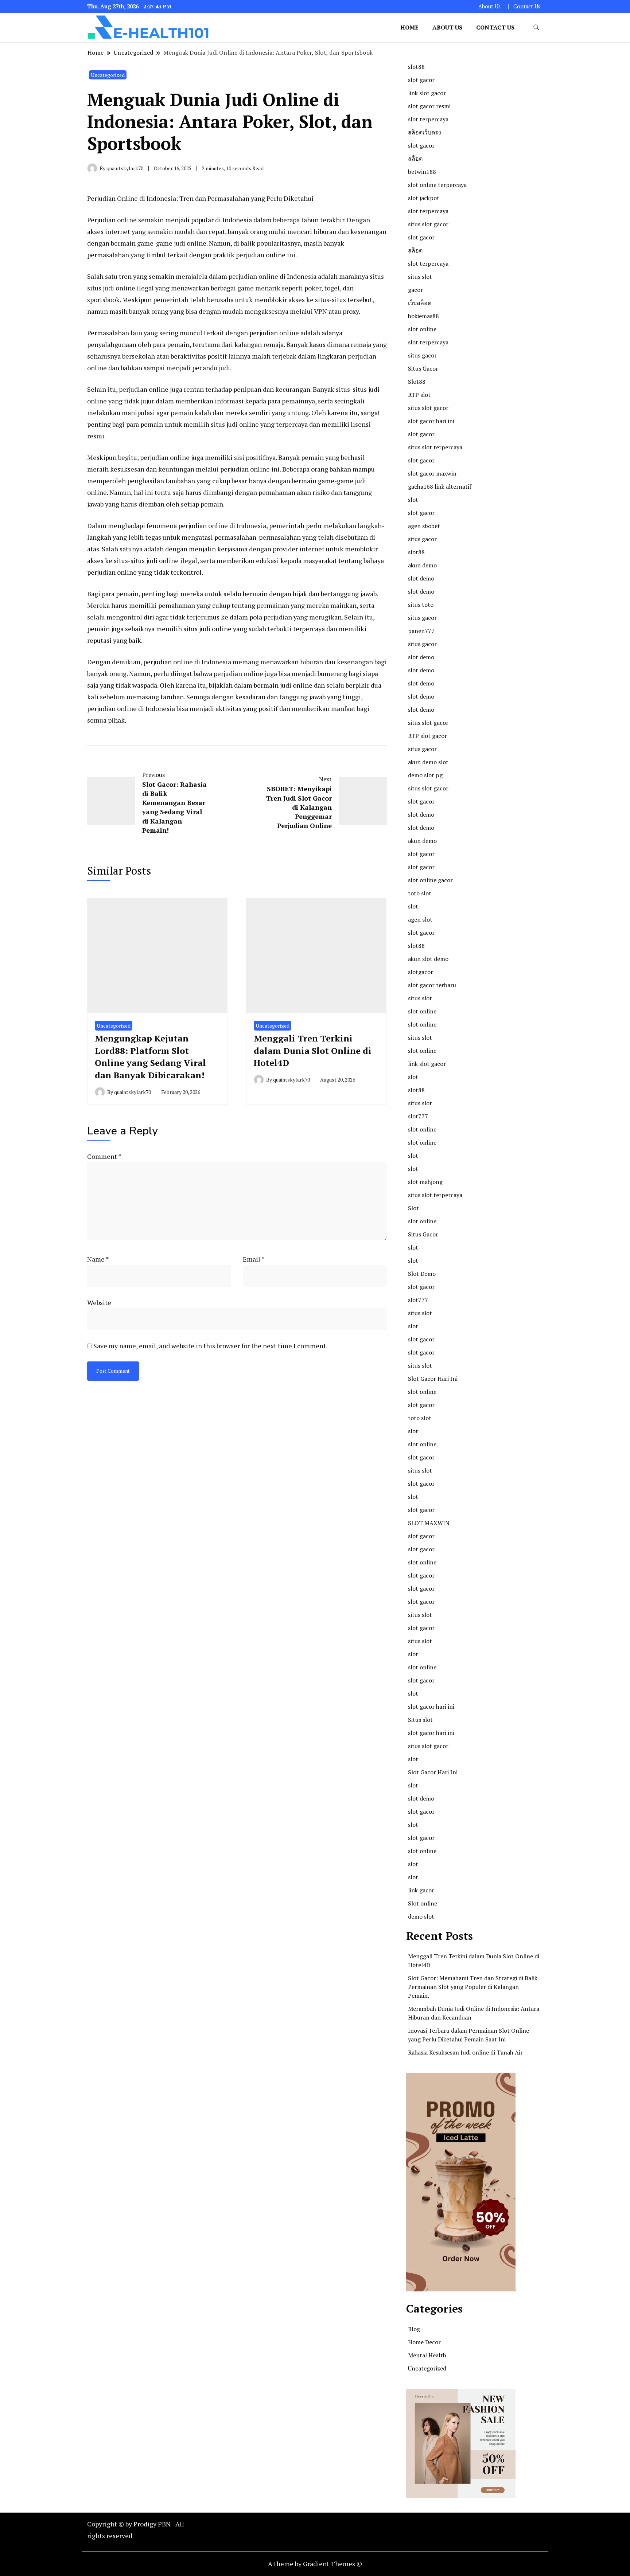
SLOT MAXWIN (429, 1523)
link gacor (421, 1890)
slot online (422, 329)
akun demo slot (428, 762)
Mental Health (427, 2355)
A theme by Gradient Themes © (315, 2564)
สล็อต (415, 159)
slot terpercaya (428, 119)
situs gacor (422, 355)
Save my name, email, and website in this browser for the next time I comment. (210, 1346)
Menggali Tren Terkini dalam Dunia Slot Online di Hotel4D (313, 1050)
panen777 (421, 631)
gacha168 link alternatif (440, 486)
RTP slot (419, 395)
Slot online (423, 1903)
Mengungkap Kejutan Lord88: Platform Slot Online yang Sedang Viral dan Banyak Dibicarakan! (150, 1057)
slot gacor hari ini (431, 421)
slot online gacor (430, 880)
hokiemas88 (423, 316)
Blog (414, 2329)
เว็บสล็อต (420, 303)
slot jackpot (424, 198)
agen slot (420, 919)
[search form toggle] (536, 28)
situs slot (420, 277)
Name (98, 1259)
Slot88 (417, 382)
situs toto (421, 605)
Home (409, 27)
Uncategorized (108, 75)
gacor (415, 290)
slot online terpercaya (437, 185)
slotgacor (421, 972)
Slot (413, 1208)
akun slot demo (428, 959)
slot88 (416, 67)
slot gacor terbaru (432, 985)
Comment (104, 1156)
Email (254, 1259)
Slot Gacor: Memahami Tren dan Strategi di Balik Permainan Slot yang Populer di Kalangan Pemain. (473, 1987)
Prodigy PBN (152, 2524)
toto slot (420, 893)
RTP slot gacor (427, 736)
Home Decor (424, 2342)
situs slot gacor (428, 224)
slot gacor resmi (429, 106)
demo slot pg (425, 775)
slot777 (418, 1116)
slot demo (421, 578)
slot (413, 500)
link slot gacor (427, 93)
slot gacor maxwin (432, 473)
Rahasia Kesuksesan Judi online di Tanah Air (465, 2052)
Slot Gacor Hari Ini (433, 1379)
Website (99, 1302)
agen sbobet (424, 526)
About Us (489, 6)
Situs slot (420, 1720)
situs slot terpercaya (435, 447)
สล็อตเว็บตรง (425, 132)
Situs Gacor (423, 368)
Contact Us (527, 6)
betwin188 (422, 172)
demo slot (421, 1916)
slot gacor (421, 80)
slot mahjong (425, 1182)
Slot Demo (422, 1274)
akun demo (422, 565)
